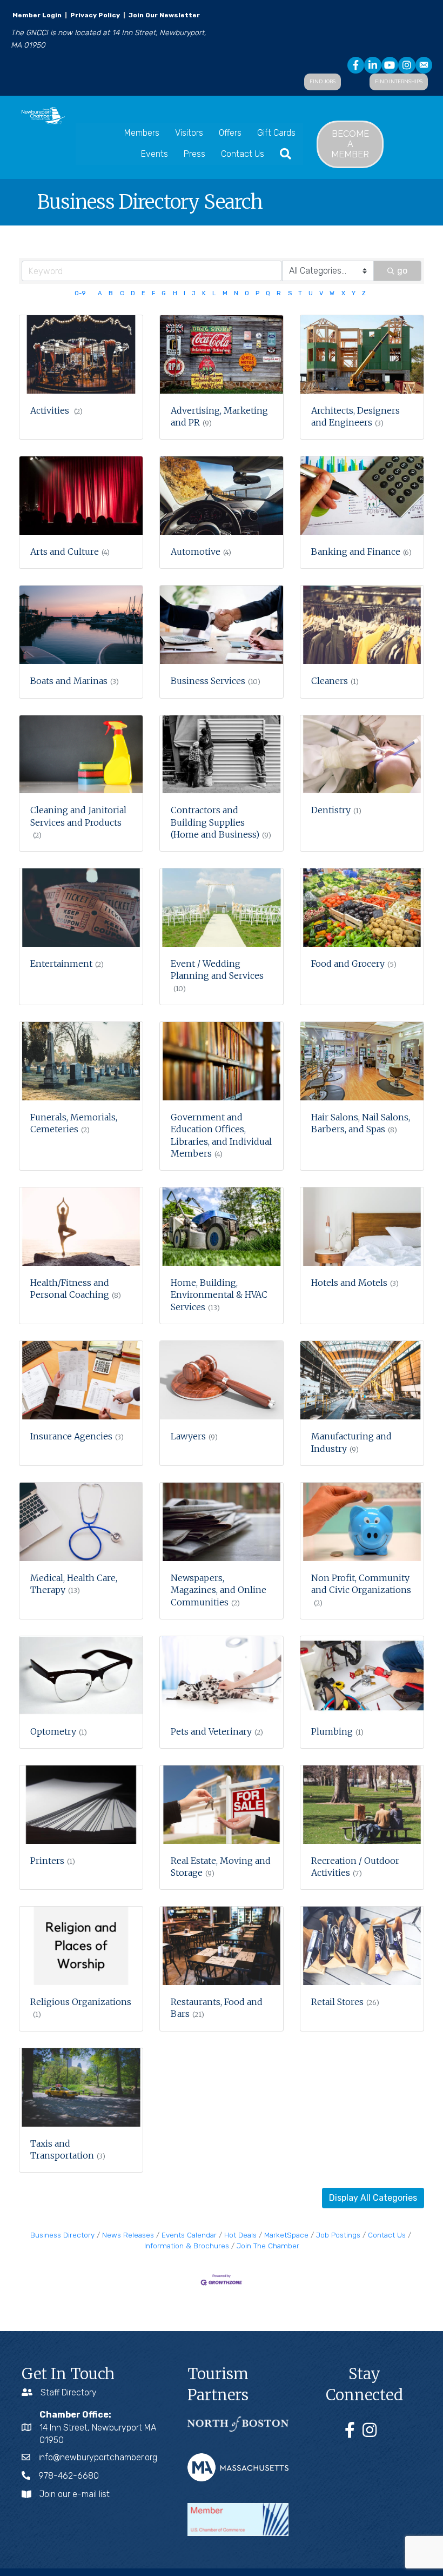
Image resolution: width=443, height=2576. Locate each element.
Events (155, 154)
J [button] (194, 293)
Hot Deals (240, 2235)
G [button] (164, 293)
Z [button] (364, 293)
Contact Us (243, 154)
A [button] (100, 293)
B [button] (111, 293)
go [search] (402, 271)
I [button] (184, 293)
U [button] (311, 293)
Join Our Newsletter (163, 15)
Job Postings (338, 2235)
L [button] (214, 293)
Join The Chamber (268, 2246)
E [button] (143, 293)
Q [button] (268, 293)
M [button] (225, 293)
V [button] (321, 293)
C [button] (122, 293)
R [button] (279, 293)
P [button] (257, 293)
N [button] (236, 293)
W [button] (332, 293)
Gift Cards (276, 133)
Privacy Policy (95, 15)
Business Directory (62, 2235)
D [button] (133, 293)
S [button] (290, 293)
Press (194, 154)
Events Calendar (189, 2235)
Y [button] (354, 293)
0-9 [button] (80, 293)
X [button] (343, 293)
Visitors (189, 133)
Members (142, 133)
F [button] (153, 293)
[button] (373, 2198)
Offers (230, 133)
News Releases (128, 2235)
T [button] (300, 293)
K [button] (204, 293)
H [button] (175, 293)
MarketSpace (286, 2235)
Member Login (37, 15)
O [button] (247, 293)
